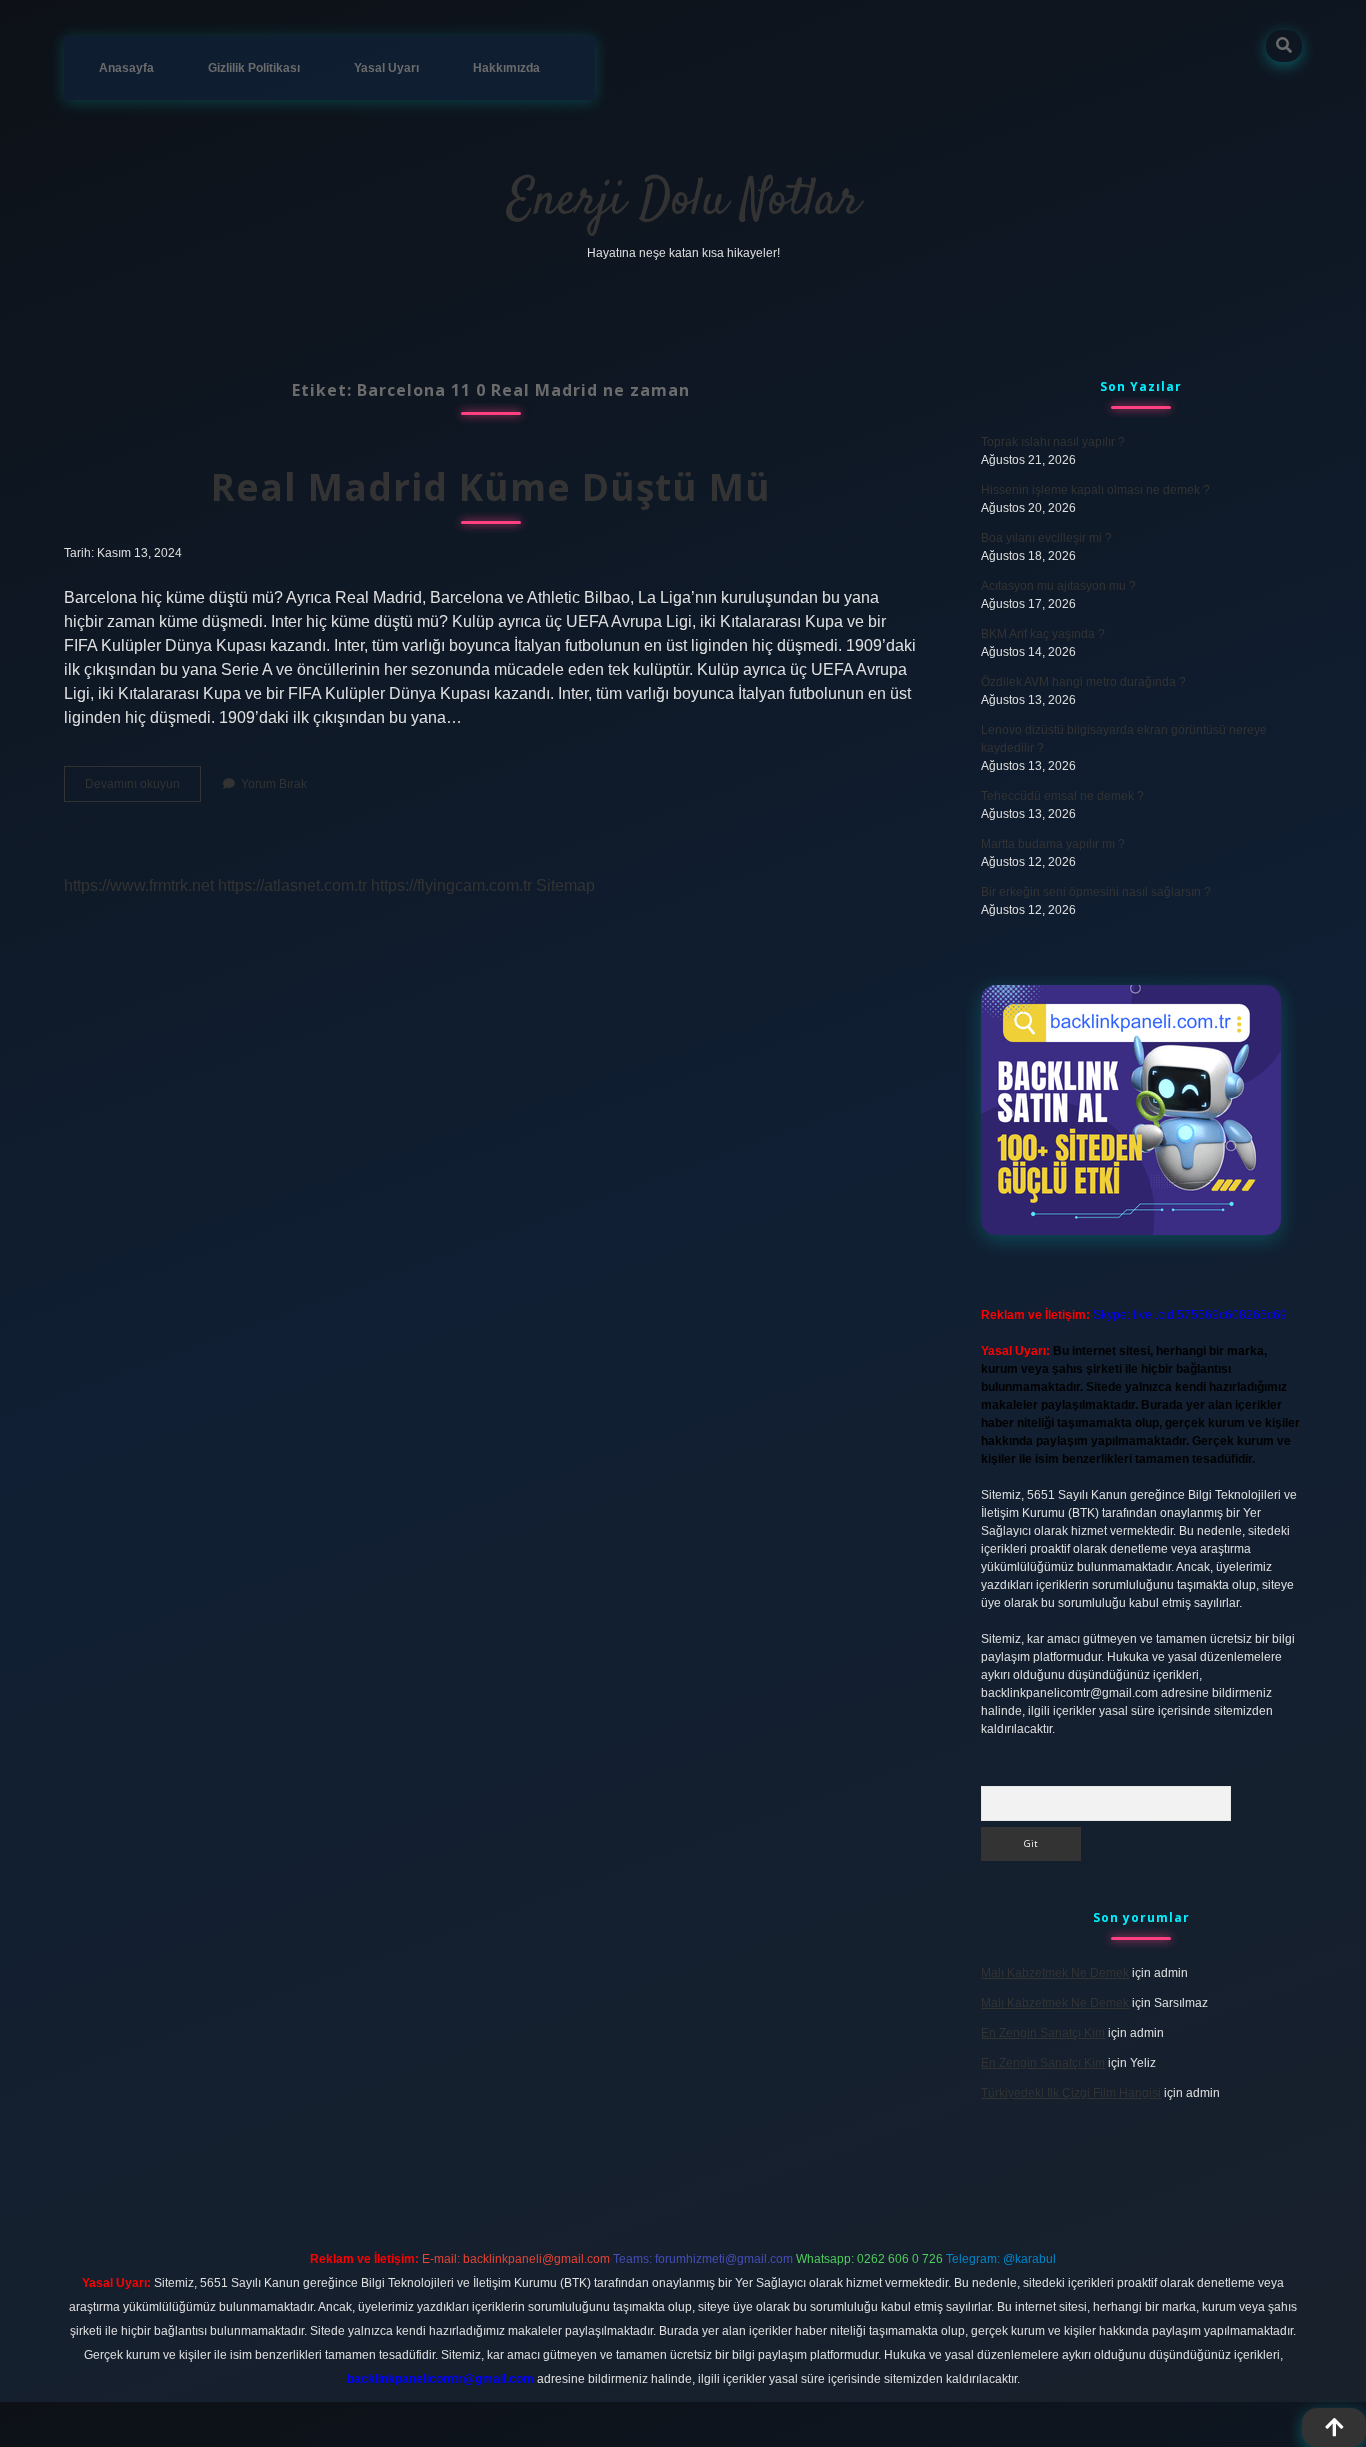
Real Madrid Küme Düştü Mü (491, 486)
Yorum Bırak (274, 784)
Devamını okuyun (143, 789)
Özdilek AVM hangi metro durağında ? (1083, 682)
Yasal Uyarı (386, 68)
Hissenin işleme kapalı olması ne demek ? (1095, 490)
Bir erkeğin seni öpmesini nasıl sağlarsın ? (1096, 892)
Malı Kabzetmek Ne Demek (1055, 1973)
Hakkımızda (506, 68)
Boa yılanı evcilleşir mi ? (1046, 538)
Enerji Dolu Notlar (683, 201)
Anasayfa (126, 68)
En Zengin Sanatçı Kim (1043, 2033)
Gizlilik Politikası (254, 68)
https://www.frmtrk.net (139, 885)
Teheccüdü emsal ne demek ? (1062, 796)
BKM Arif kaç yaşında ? (1043, 634)
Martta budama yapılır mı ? (1053, 844)
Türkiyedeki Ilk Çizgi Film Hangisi (1071, 2093)
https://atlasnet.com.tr (292, 885)
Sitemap (565, 885)
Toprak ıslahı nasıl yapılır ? (1053, 442)
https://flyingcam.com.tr (451, 885)
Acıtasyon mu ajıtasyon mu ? (1058, 586)
